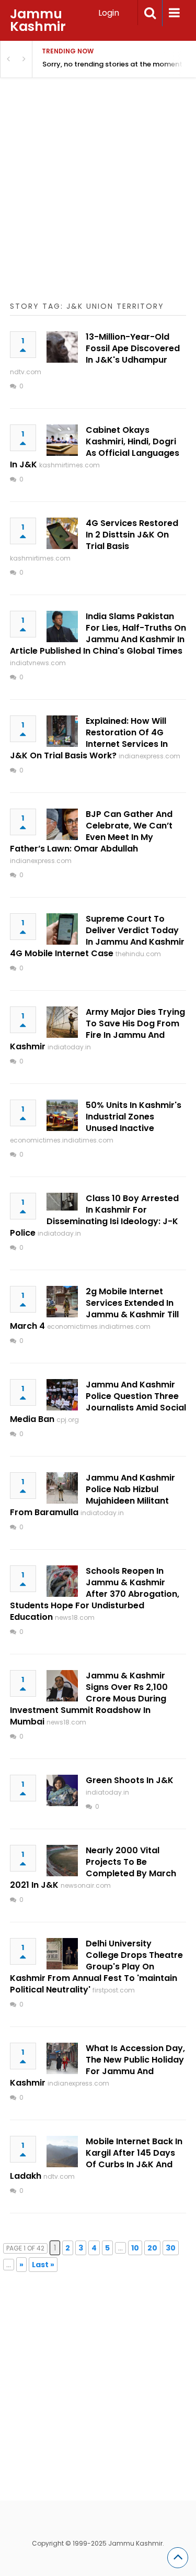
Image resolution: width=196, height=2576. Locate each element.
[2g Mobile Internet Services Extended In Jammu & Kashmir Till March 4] (62, 1302)
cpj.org (68, 1420)
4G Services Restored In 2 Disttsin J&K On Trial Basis (132, 535)
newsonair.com (86, 1885)
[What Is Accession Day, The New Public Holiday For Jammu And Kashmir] (62, 2058)
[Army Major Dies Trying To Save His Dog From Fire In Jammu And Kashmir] (62, 1022)
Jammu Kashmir (38, 20)
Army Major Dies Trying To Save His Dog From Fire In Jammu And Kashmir (97, 1029)
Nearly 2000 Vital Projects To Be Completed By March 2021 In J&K (93, 1868)
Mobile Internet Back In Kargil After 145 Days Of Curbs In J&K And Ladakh (96, 2159)
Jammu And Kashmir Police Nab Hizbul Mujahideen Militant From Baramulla (93, 1495)
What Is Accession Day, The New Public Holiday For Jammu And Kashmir (97, 2065)
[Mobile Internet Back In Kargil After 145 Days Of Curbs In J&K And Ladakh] (62, 2152)
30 (171, 2248)
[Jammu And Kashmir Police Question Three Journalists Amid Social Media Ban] (62, 1395)
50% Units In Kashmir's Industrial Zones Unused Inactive (134, 1117)
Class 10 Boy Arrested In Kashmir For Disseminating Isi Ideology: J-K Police (94, 1216)
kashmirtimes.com (70, 465)
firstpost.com (114, 1990)
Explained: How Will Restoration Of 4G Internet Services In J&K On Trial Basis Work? (89, 738)
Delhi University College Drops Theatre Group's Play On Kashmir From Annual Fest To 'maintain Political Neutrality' (96, 1967)
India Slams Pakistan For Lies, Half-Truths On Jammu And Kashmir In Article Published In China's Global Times (98, 634)
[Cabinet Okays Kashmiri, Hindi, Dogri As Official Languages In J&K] (62, 440)
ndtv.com (26, 372)
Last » (43, 2265)
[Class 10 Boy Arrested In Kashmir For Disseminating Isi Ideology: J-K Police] (62, 1202)
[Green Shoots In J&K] (62, 1790)
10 (135, 2248)
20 (152, 2248)
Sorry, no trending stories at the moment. (113, 64)
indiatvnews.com (38, 663)
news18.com (75, 1617)
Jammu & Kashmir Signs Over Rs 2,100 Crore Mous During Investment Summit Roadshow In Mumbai (89, 1699)
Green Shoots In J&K (130, 1780)
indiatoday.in (69, 1047)
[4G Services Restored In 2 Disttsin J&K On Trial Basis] (62, 533)
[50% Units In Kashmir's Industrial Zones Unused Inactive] (62, 1115)
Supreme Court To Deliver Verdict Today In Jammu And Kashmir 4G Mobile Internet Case (97, 936)
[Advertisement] (98, 202)
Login (109, 13)
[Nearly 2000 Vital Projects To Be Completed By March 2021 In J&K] (62, 1861)
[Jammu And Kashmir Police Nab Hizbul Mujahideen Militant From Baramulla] (62, 1488)
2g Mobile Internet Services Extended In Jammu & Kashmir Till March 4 (94, 1309)
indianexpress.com (149, 756)
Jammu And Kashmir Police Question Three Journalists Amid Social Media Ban (98, 1402)
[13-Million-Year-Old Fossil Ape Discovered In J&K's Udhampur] (62, 347)
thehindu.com (138, 954)
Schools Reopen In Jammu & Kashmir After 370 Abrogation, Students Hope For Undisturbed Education (95, 1594)
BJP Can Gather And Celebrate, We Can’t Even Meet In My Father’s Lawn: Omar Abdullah (91, 831)
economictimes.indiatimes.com (62, 1140)
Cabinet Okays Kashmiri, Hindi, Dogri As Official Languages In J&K (95, 447)
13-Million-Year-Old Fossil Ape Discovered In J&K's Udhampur (133, 348)
